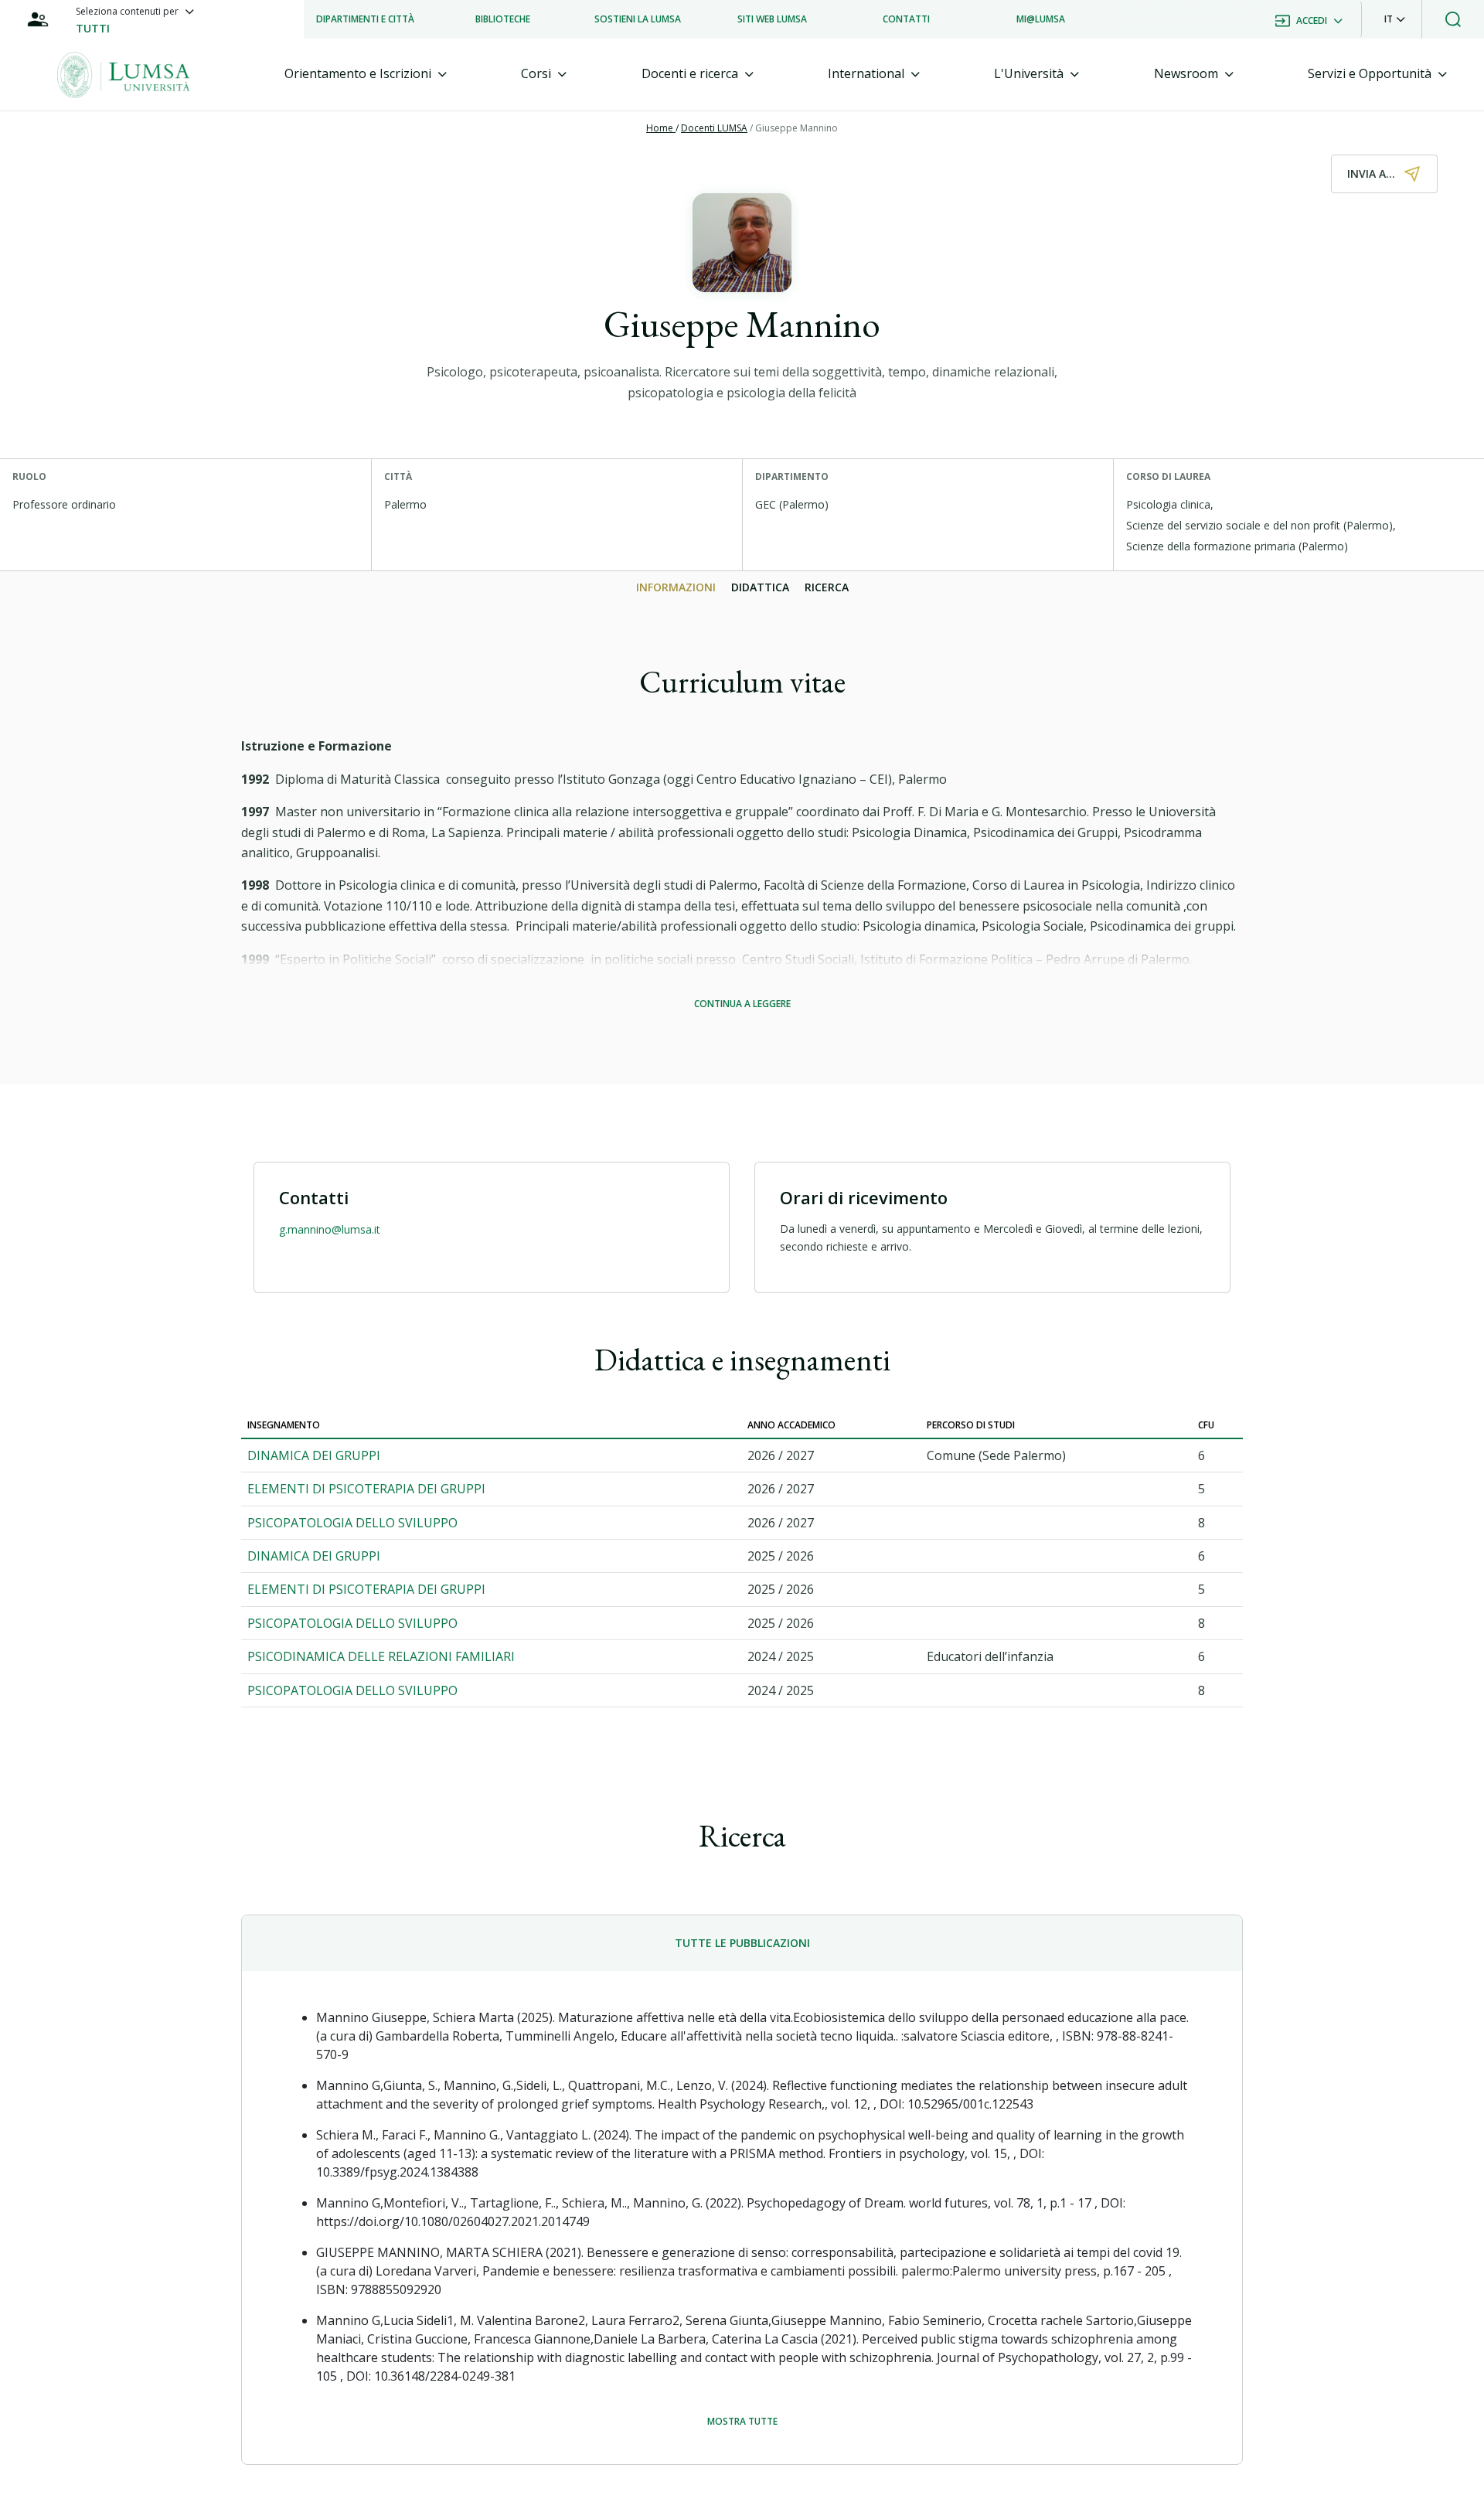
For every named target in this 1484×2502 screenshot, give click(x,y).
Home (661, 128)
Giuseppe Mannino (796, 128)
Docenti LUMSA (714, 128)
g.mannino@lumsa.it (330, 1229)
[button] (1395, 19)
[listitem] (365, 19)
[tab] (366, 74)
